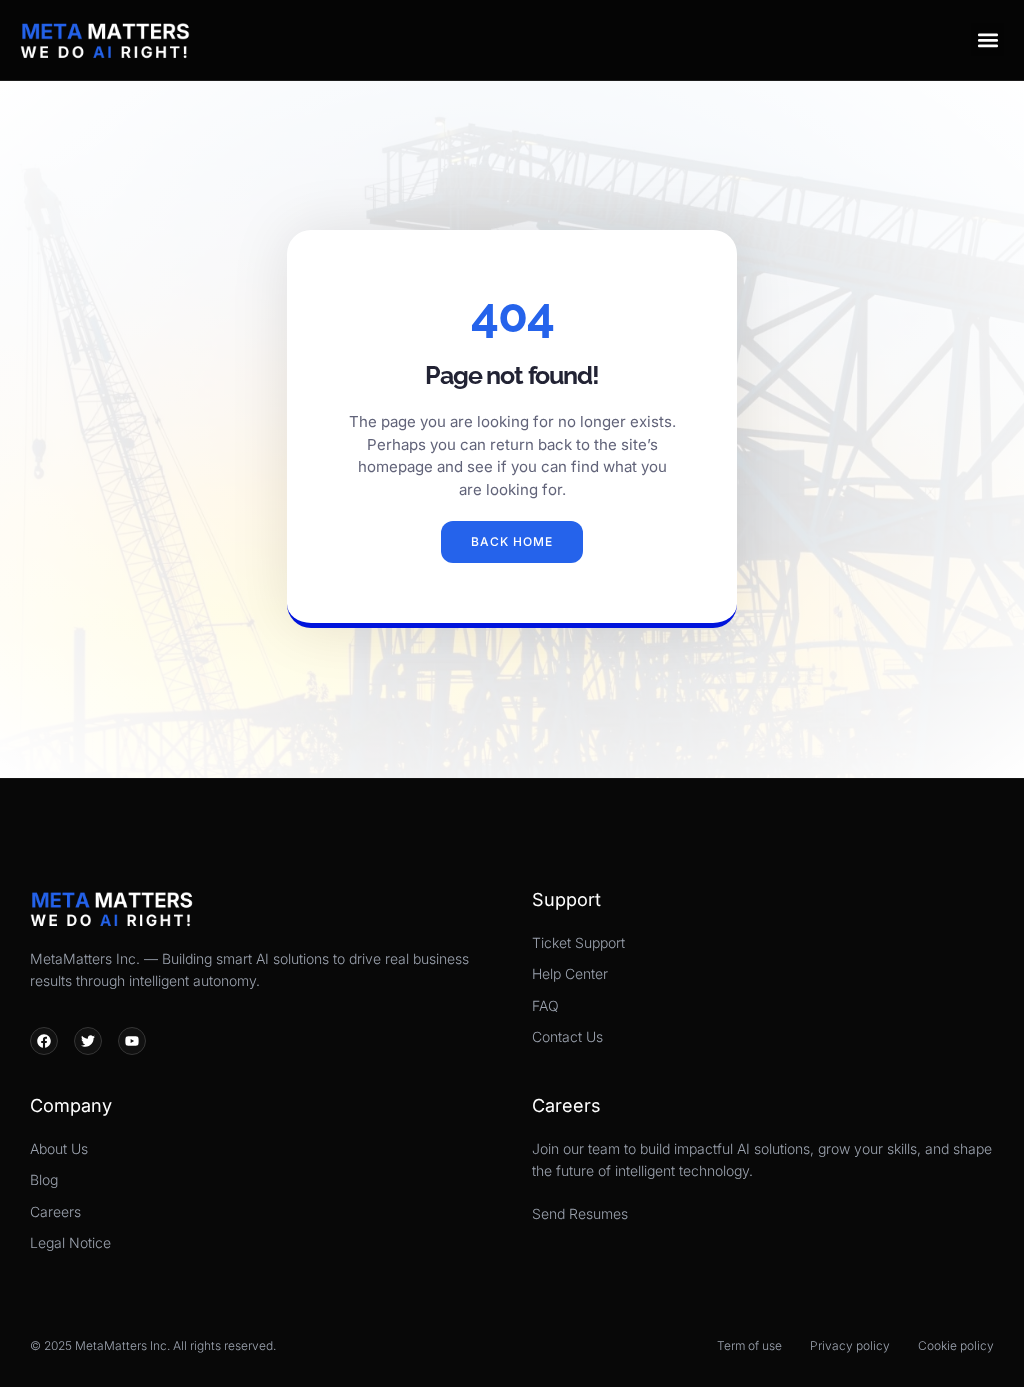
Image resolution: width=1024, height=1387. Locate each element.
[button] (987, 39)
